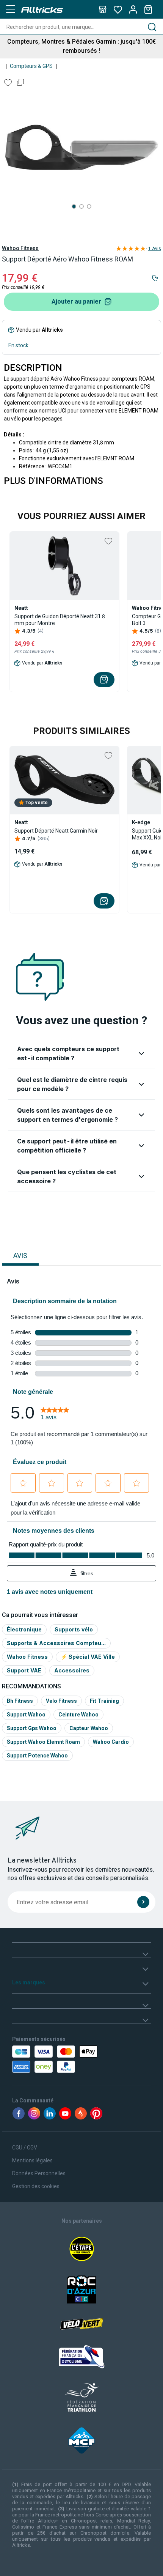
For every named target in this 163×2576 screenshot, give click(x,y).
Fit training (104, 1701)
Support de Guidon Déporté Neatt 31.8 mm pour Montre (60, 620)
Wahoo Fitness (20, 248)
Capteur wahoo (89, 1728)
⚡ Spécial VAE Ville (88, 1657)
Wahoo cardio (111, 1742)
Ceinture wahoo (78, 1715)
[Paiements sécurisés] (56, 2059)
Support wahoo (26, 1715)
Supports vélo (74, 1629)
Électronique (24, 1629)
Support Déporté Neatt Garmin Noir (56, 831)
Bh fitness (20, 1701)
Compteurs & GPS (31, 66)
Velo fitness (61, 1701)
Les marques (29, 1982)
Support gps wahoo (32, 1728)
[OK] (143, 1902)
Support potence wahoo (37, 1756)
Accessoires (72, 1670)
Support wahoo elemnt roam (43, 1742)
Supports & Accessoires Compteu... (56, 1643)
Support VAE (24, 1670)
